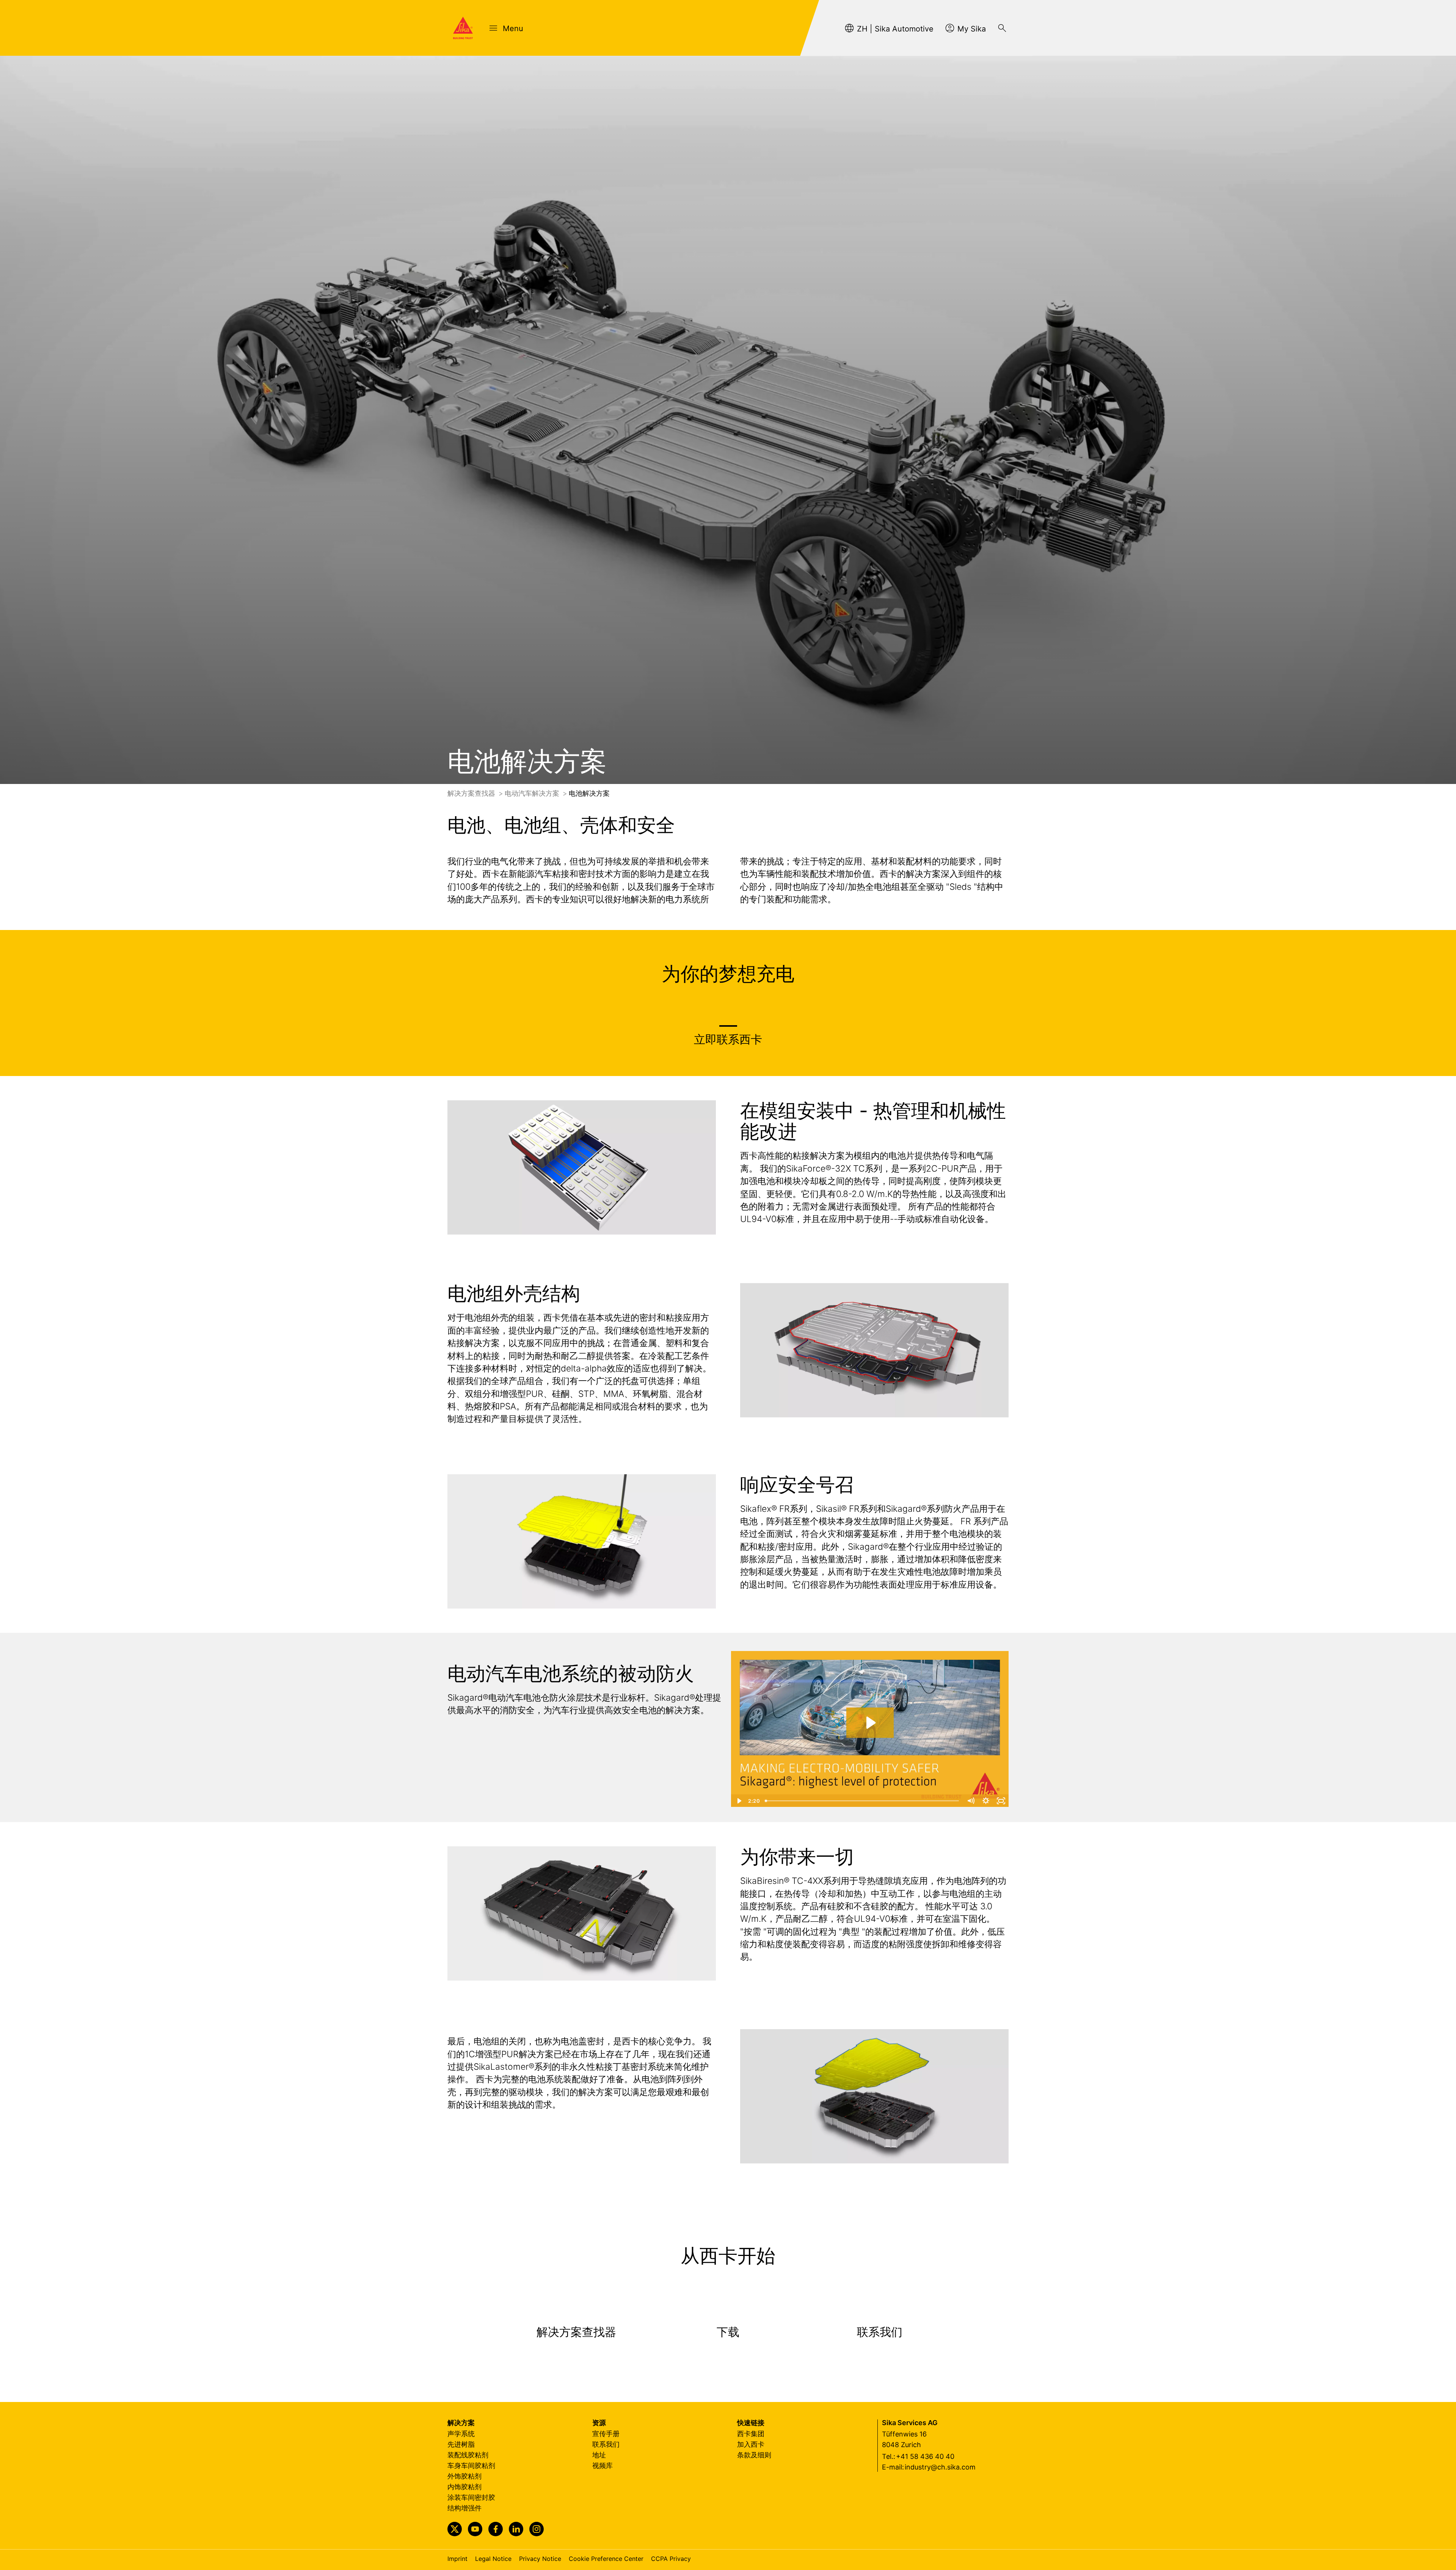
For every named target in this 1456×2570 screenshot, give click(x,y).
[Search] (1002, 28)
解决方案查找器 (472, 793)
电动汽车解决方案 (533, 793)
